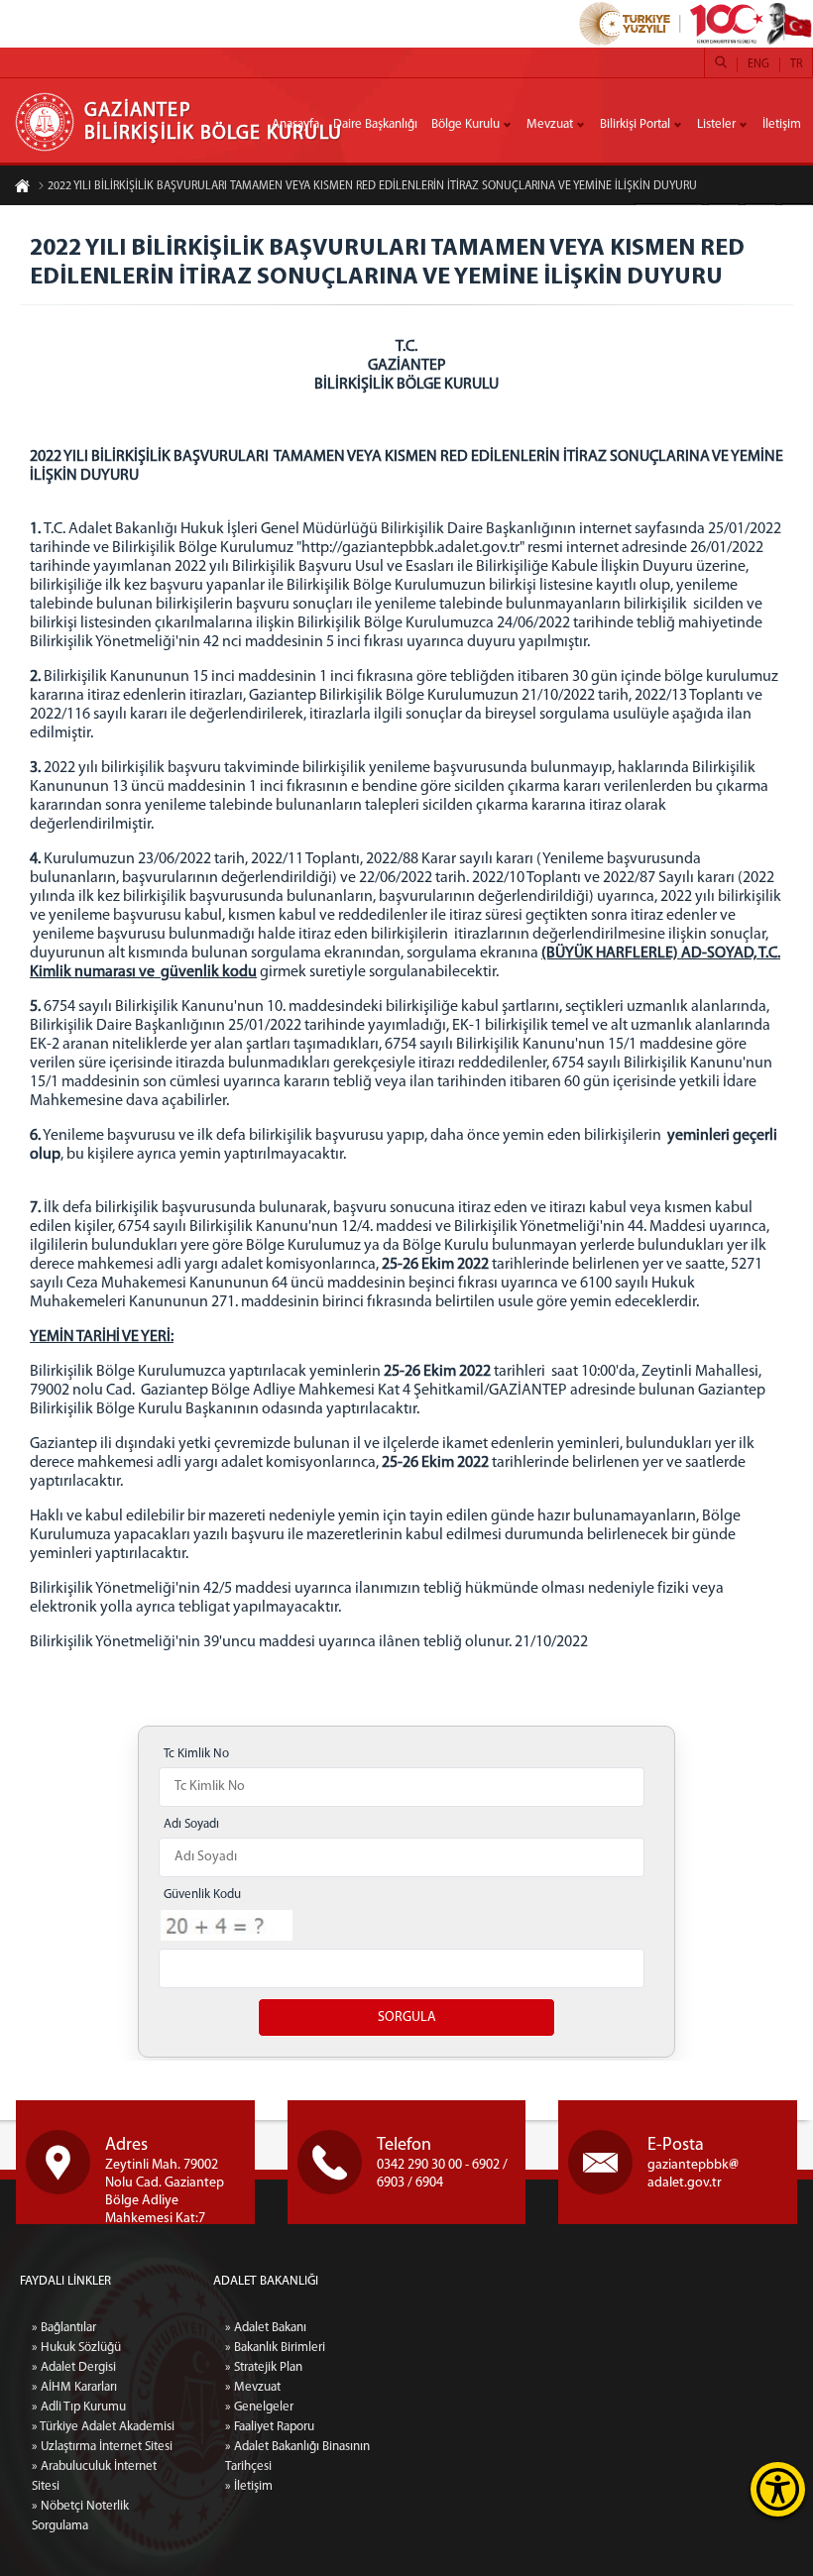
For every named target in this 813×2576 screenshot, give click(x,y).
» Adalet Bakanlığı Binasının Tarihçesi (297, 2457)
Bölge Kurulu (465, 124)
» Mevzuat (253, 2387)
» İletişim (249, 2486)
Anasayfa (295, 124)
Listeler (716, 124)
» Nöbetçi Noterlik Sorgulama (80, 2516)
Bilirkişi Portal (635, 124)
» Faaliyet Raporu (270, 2427)
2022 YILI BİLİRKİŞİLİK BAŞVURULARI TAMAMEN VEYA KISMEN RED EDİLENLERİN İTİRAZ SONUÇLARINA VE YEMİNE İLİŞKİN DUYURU (372, 186)
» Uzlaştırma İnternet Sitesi (102, 2447)
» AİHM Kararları (74, 2387)
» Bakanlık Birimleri (275, 2348)
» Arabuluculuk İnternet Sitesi (94, 2476)
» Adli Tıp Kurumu (79, 2407)
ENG (758, 64)
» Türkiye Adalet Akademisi (103, 2427)
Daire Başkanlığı (375, 124)
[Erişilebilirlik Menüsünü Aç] (778, 2489)
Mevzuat (550, 124)
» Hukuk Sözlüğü (76, 2348)
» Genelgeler (259, 2407)
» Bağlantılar (64, 2328)
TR (796, 64)
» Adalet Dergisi (74, 2367)
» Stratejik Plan (264, 2367)
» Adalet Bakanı (266, 2328)
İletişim (782, 124)
